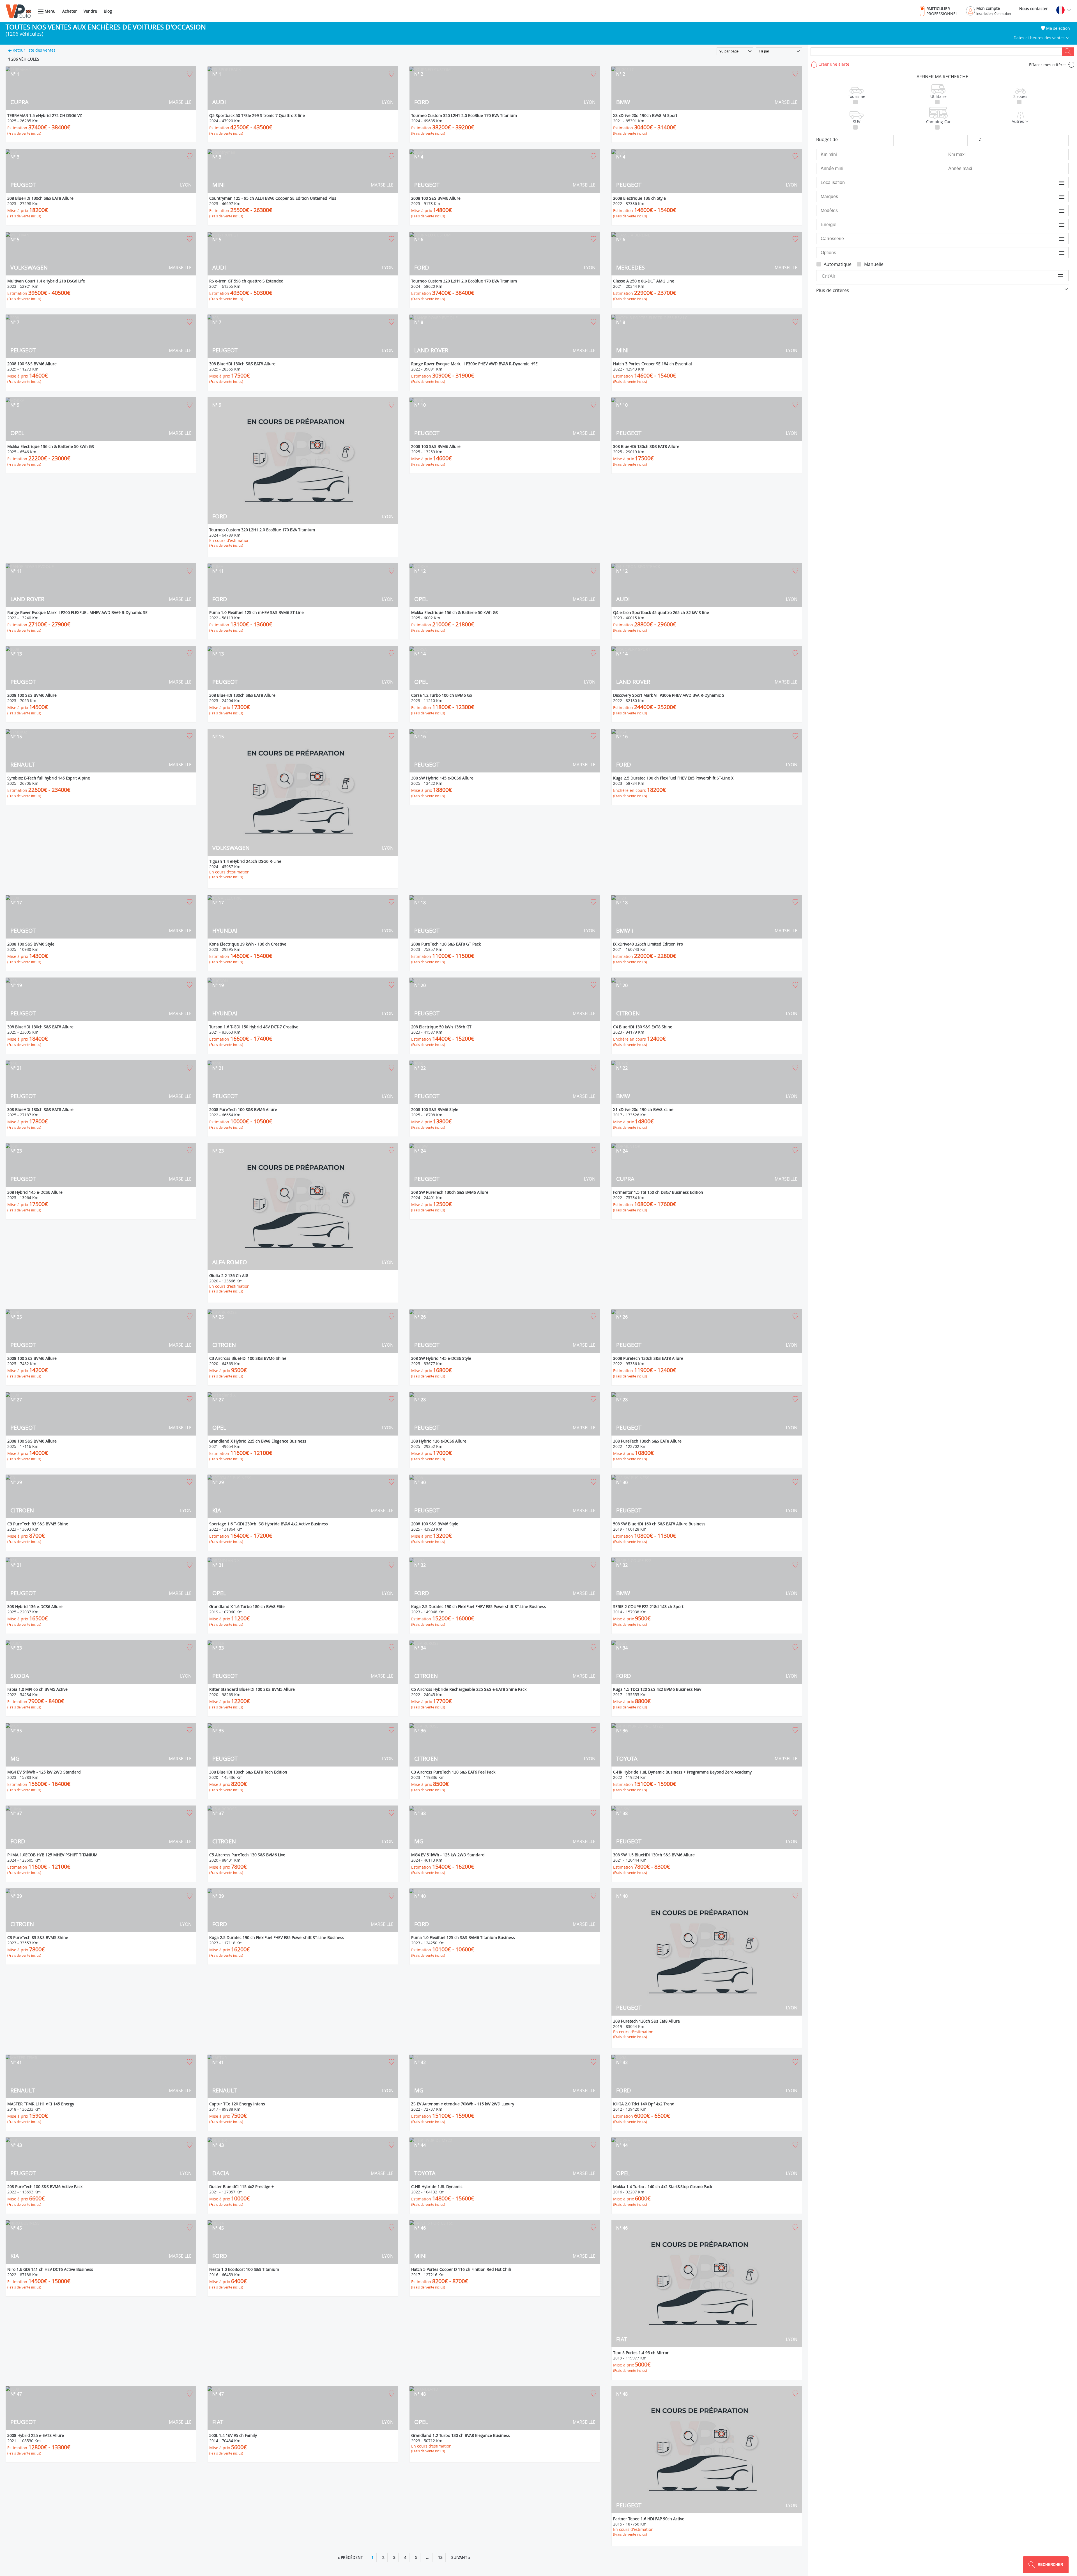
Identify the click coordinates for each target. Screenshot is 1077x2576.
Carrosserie (1055, 239)
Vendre (90, 11)
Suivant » (461, 2557)
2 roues (1020, 96)
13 (440, 2557)
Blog (108, 11)
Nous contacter (1034, 9)
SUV (857, 122)
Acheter (70, 11)
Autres (1018, 121)
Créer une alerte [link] (833, 64)
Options (1058, 253)
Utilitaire (938, 96)
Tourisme (857, 96)
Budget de (827, 139)
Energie (1058, 225)
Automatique (838, 264)
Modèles (1057, 211)
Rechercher (1068, 52)
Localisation (1054, 182)
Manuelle (874, 264)
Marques (1057, 196)
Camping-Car (938, 122)
